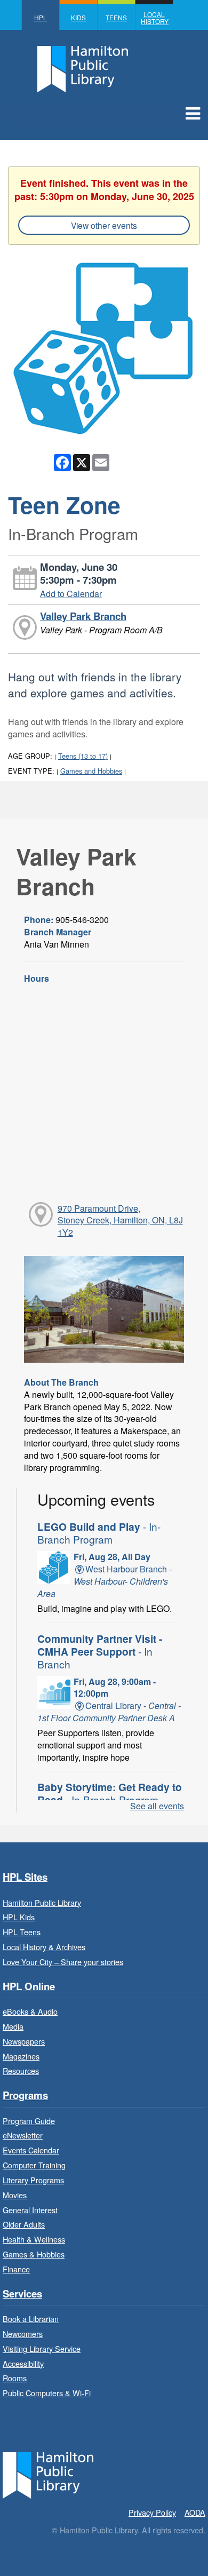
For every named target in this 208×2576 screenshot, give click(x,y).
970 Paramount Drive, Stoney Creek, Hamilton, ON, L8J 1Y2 (120, 1221)
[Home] (48, 2474)
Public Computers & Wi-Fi (47, 2393)
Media (13, 2026)
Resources (21, 2070)
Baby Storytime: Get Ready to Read (110, 1793)
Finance (16, 2269)
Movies (15, 2195)
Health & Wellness (34, 2239)
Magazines (21, 2056)
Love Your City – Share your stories (63, 1962)
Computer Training (34, 2165)
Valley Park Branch (83, 616)
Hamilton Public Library (42, 1902)
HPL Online (29, 1987)
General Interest (30, 2210)
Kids (78, 17)
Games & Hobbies (34, 2254)
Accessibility (23, 2363)
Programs (25, 2096)
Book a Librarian (31, 2319)
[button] (193, 113)
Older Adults (24, 2224)
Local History (155, 18)
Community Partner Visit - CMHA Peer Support (100, 1651)
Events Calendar (31, 2150)
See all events (157, 1806)
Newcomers (23, 2333)
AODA (195, 2512)
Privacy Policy (152, 2512)
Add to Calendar (71, 594)
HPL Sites (25, 1877)
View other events (104, 225)
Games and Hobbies (91, 771)
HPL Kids (19, 1917)
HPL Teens (22, 1932)
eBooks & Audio (30, 2011)
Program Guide (29, 2121)
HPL (41, 17)
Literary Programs (33, 2180)
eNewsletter (23, 2135)
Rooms (15, 2378)
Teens (116, 17)
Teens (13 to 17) (83, 756)
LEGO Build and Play (99, 1533)
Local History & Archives (44, 1947)
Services (22, 2294)
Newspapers (24, 2041)
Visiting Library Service (42, 2348)
